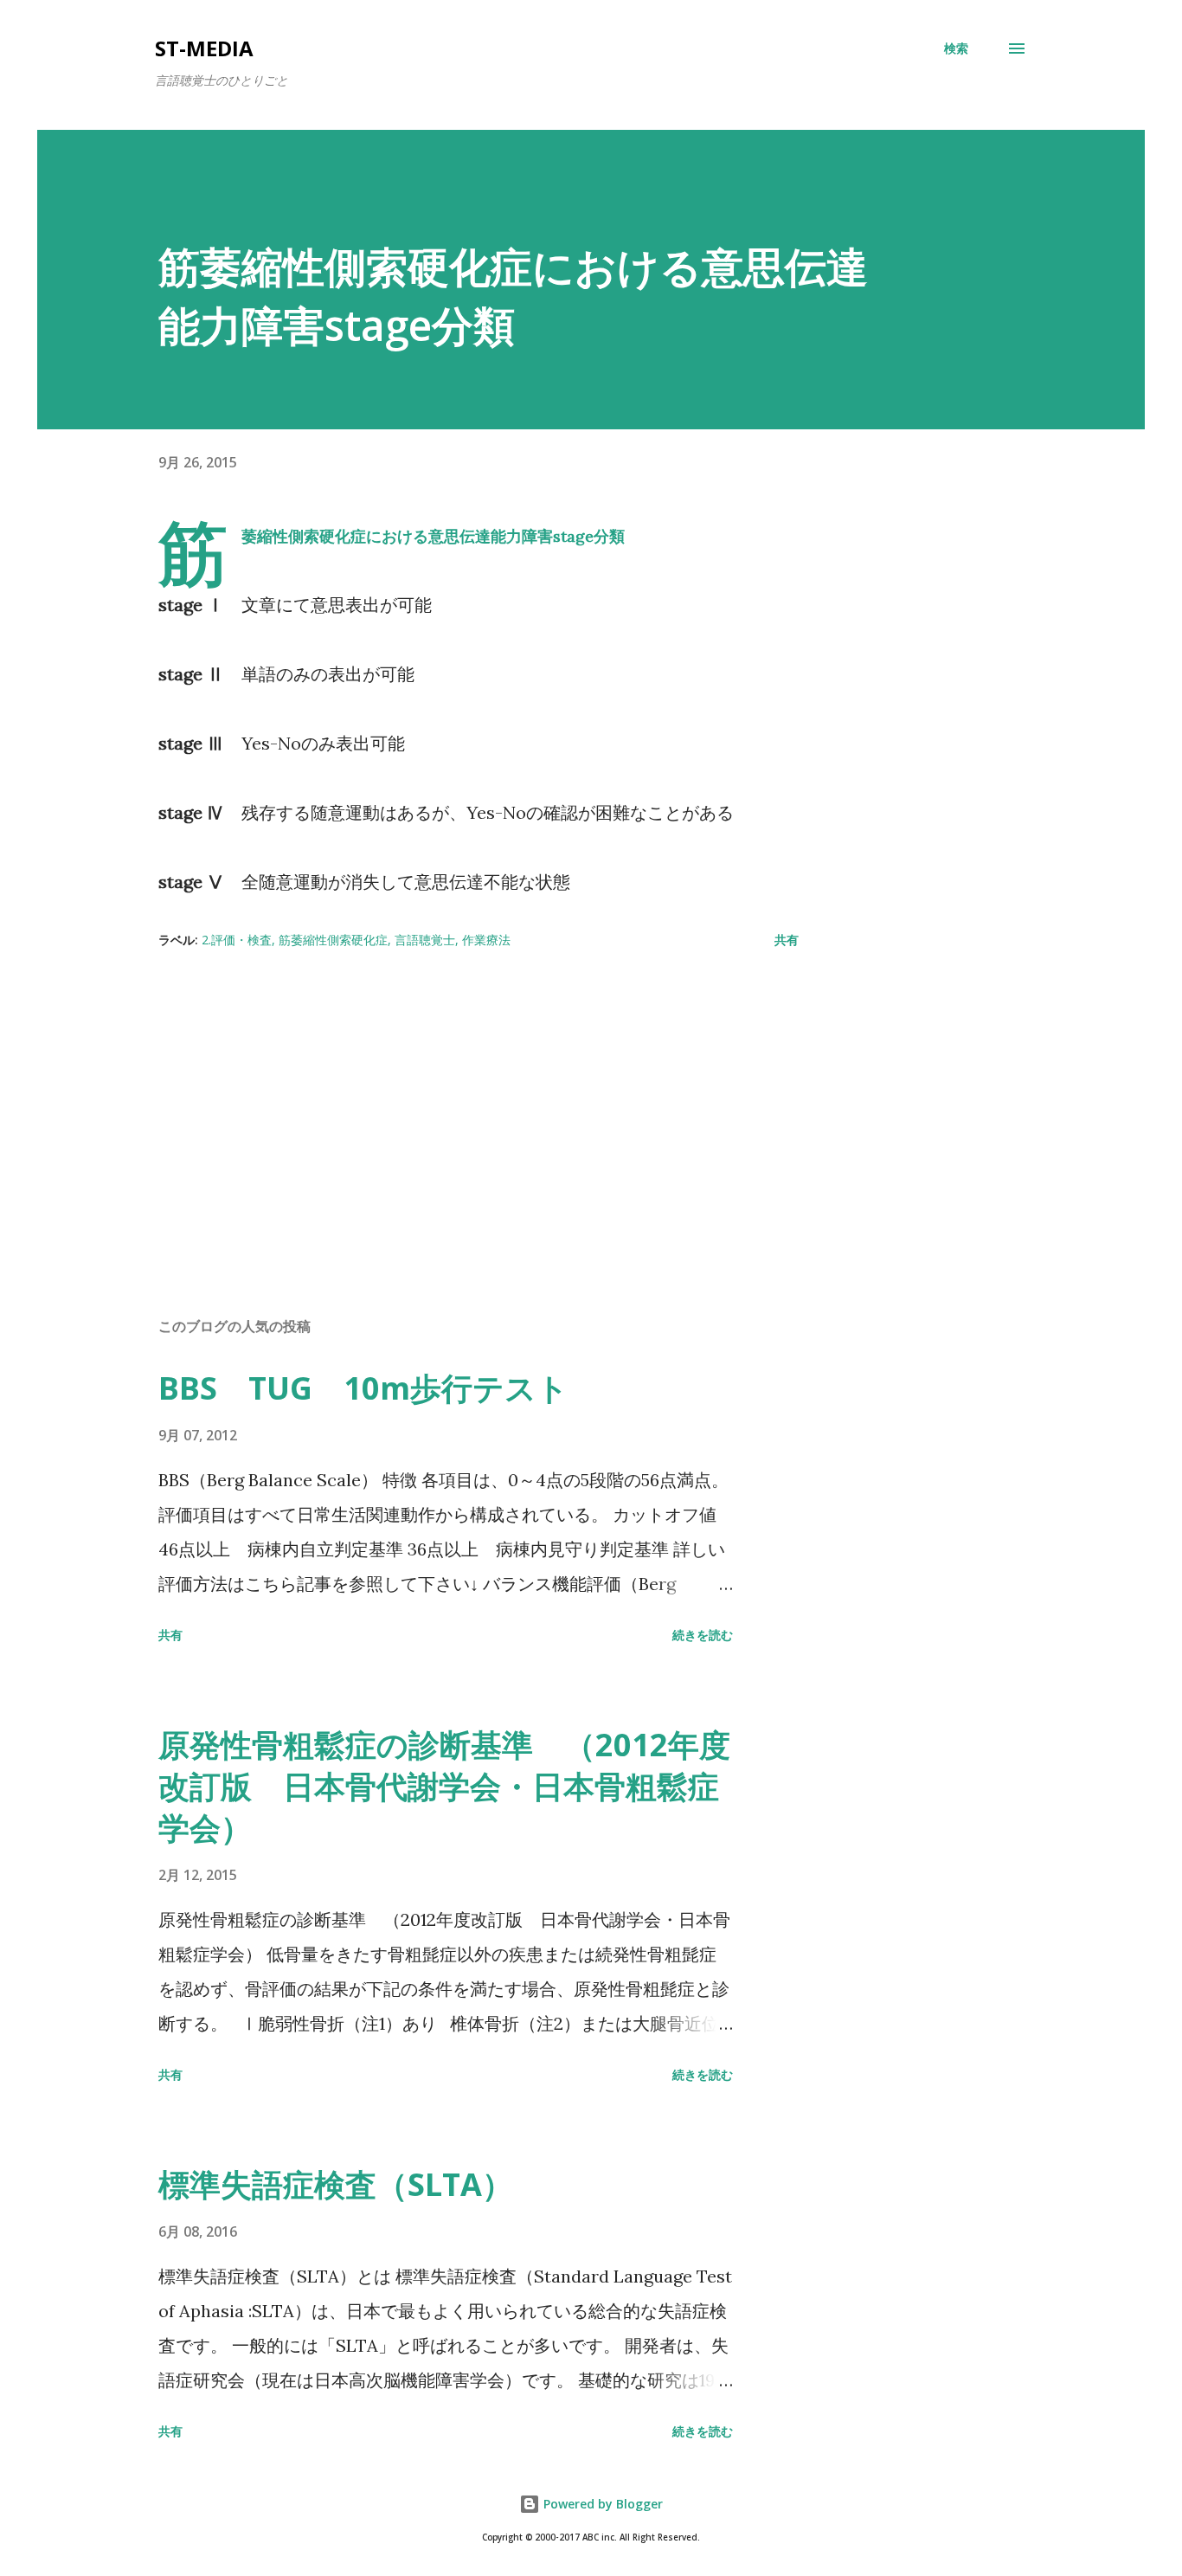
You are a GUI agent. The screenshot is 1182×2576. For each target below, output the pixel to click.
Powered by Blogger (601, 2504)
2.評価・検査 (237, 940)
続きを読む (703, 1635)
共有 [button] (787, 940)
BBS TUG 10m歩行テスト (363, 1388)
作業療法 (486, 940)
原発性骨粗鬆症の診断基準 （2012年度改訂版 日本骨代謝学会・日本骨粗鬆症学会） (444, 1786)
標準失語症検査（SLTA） (336, 2184)
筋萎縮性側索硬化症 (333, 940)
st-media (204, 48)
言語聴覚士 (425, 940)
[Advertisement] (451, 1101)
